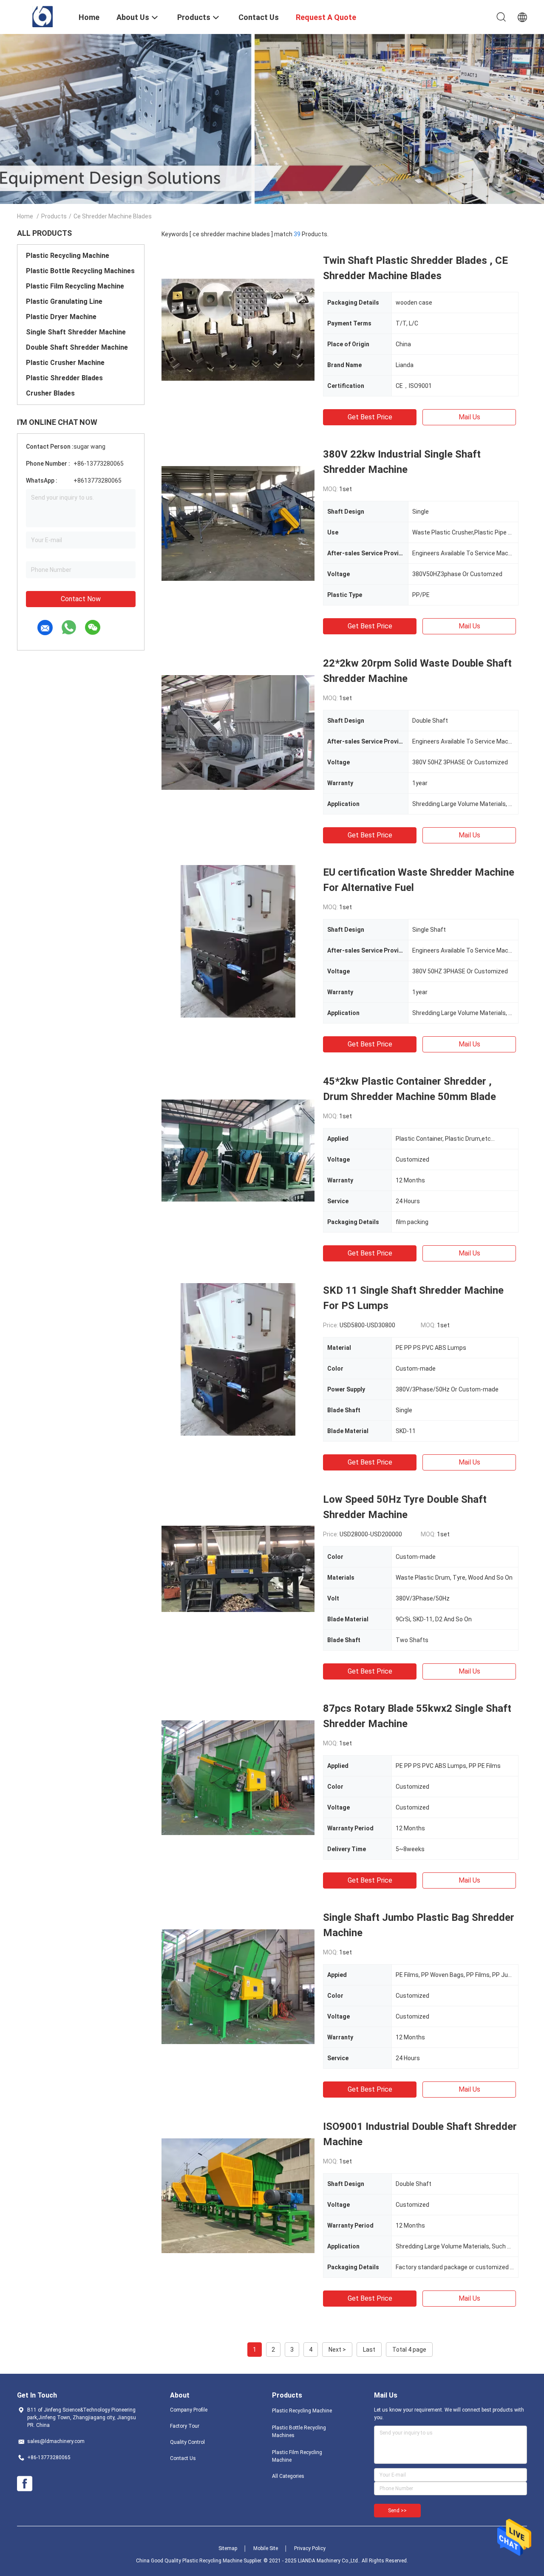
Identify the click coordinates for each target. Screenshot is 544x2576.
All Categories (288, 2476)
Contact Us (183, 2458)
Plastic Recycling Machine (68, 256)
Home (25, 216)
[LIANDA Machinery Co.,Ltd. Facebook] (25, 2484)
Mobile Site (266, 2548)
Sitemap (228, 2548)
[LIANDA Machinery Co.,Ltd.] (43, 16)
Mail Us (469, 417)
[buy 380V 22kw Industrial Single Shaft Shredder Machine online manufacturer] (238, 523)
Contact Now (81, 599)
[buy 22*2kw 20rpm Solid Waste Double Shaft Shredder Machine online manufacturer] (238, 732)
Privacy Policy (310, 2548)
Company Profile (189, 2410)
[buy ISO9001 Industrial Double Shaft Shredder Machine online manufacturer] (238, 2195)
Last (369, 2350)
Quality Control (187, 2442)
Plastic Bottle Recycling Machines (80, 271)
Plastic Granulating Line (64, 301)
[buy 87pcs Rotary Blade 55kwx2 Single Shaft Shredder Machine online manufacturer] (238, 1777)
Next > (337, 2350)
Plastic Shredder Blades (64, 378)
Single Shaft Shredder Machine (76, 332)
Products (54, 216)
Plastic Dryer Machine (61, 317)
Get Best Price (370, 417)
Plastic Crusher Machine (65, 363)
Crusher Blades (50, 393)
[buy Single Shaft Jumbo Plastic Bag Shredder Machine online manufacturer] (238, 1986)
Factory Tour (185, 2426)
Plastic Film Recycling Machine (75, 286)
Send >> (397, 2511)
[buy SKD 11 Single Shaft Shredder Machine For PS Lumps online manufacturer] (238, 1359)
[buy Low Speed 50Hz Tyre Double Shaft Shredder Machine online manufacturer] (238, 1568)
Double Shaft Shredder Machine (77, 347)
